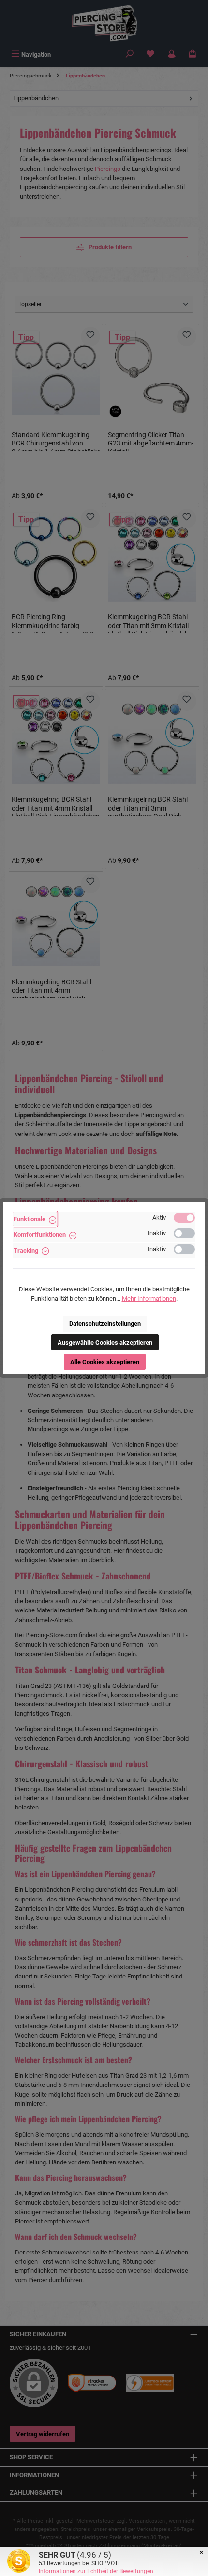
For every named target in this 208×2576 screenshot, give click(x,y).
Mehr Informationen (149, 1298)
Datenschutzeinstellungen (105, 1324)
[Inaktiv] (184, 1233)
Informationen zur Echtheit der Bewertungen (96, 2571)
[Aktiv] (184, 1218)
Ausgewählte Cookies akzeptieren (105, 1342)
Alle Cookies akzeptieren (105, 1362)
